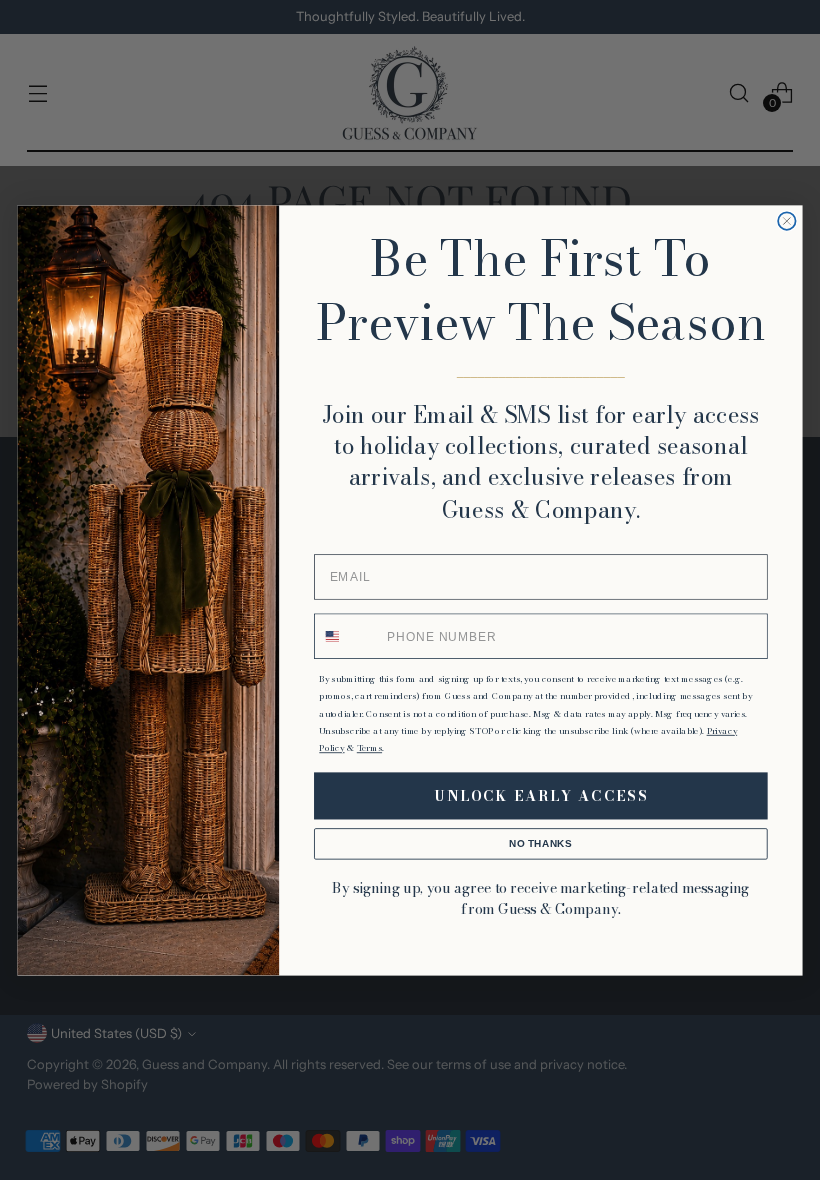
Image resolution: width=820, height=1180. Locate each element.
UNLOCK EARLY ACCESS (541, 795)
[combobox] (347, 636)
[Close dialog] (786, 220)
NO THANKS (540, 843)
